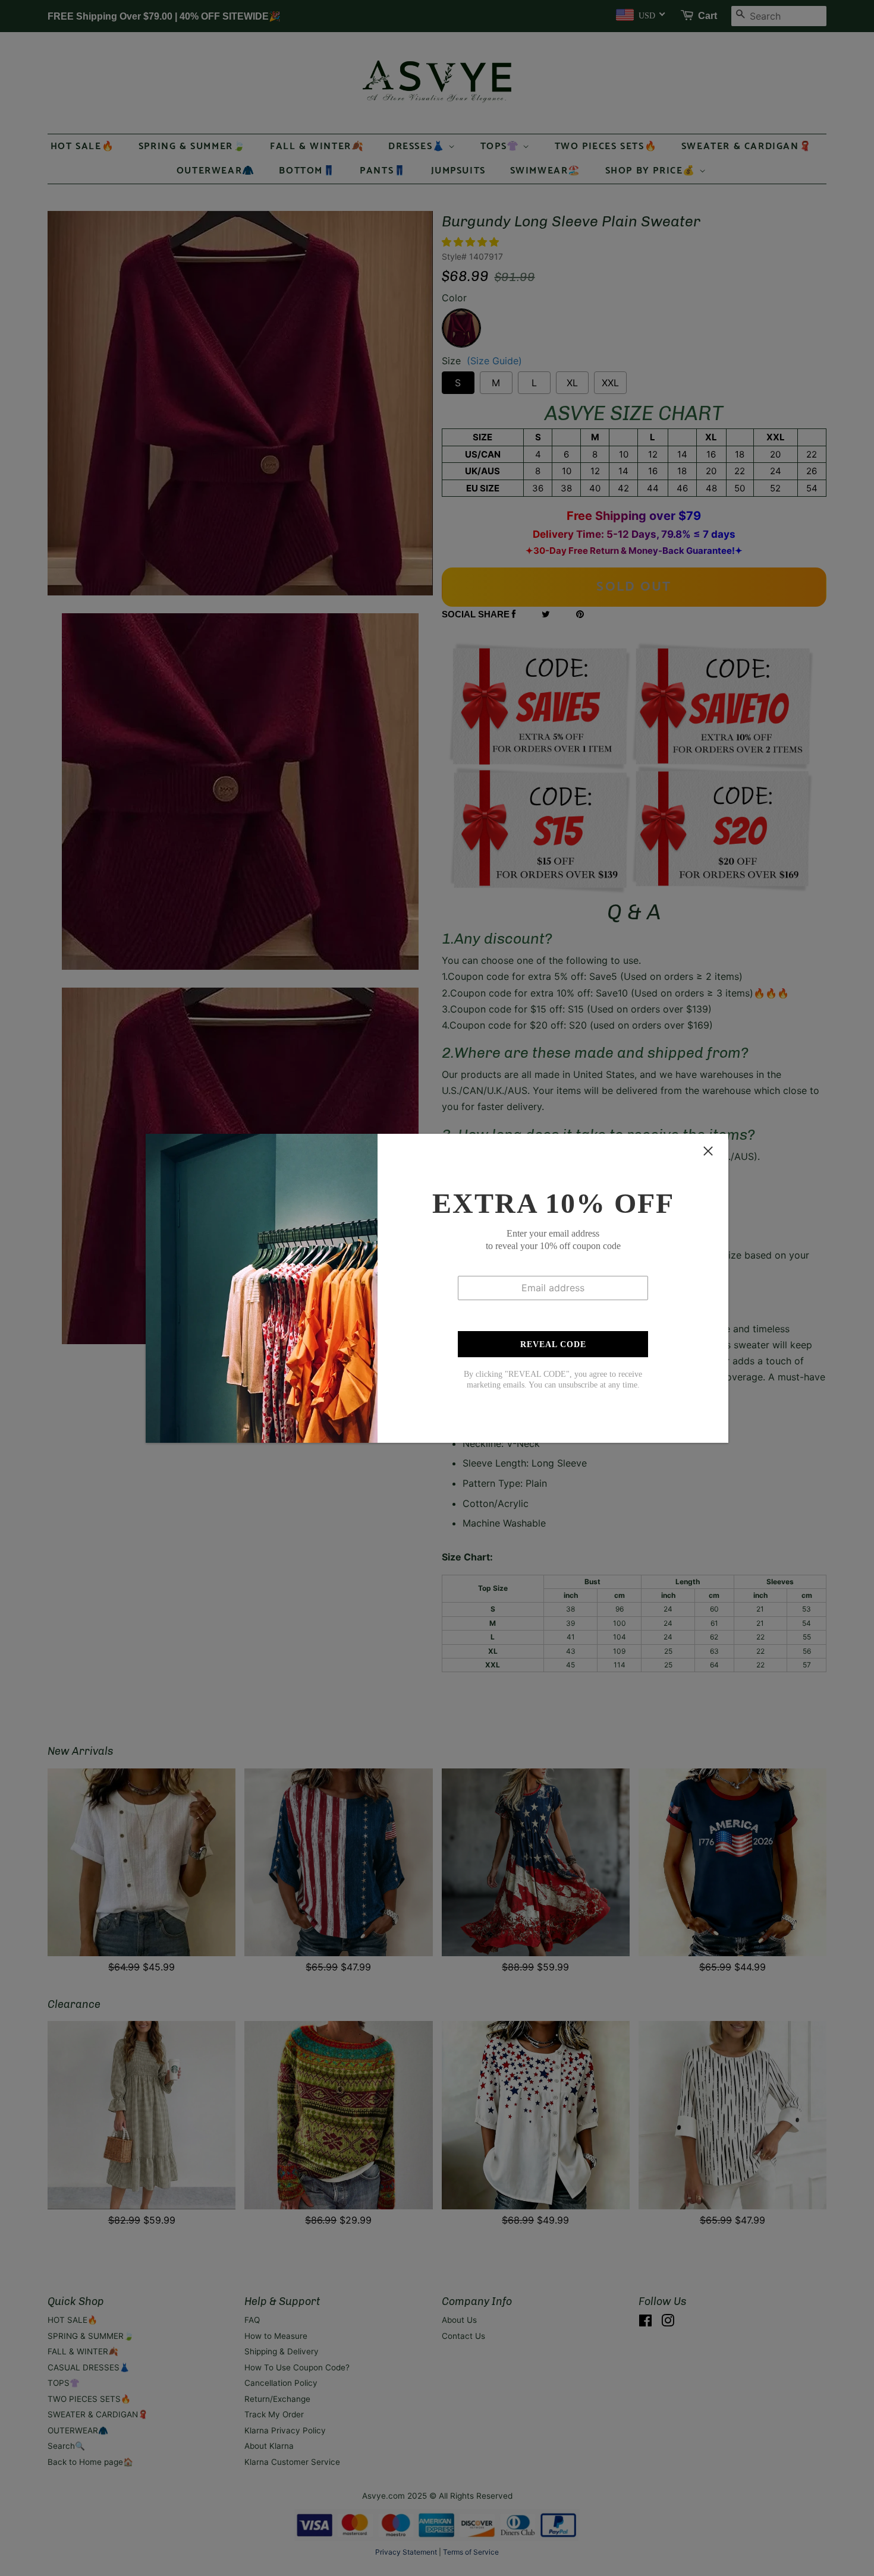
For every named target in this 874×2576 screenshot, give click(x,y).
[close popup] (708, 1151)
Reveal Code (553, 1344)
